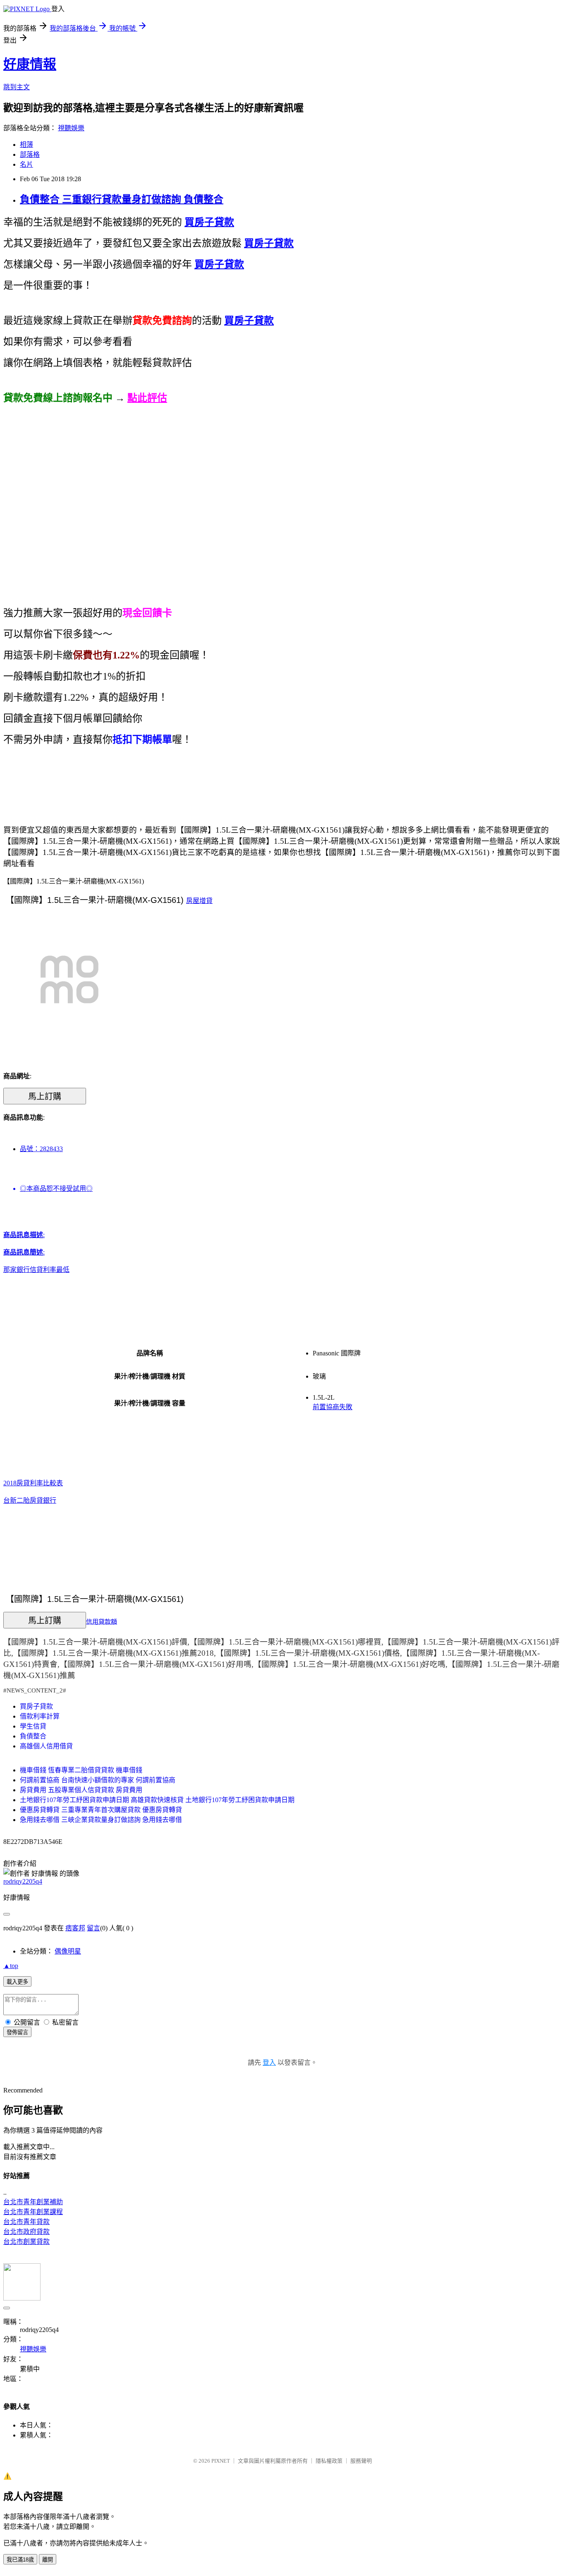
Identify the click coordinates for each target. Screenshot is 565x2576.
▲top (11, 1966)
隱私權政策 (329, 2461)
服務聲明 (361, 2461)
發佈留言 (17, 2032)
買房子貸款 (36, 1706)
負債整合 (33, 1736)
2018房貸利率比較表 (33, 1483)
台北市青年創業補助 (33, 2202)
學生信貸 (33, 1726)
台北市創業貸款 (26, 2242)
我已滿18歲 (20, 2560)
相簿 (26, 145)
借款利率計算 (40, 1716)
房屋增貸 (199, 901)
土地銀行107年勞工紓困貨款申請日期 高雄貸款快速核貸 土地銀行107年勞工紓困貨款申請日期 (157, 1800)
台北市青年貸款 (26, 2222)
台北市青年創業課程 (33, 2212)
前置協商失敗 (333, 1407)
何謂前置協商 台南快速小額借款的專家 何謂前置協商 (98, 1780)
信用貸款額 (102, 1621)
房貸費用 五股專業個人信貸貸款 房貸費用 (81, 1790)
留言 (93, 1928)
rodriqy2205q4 (23, 1881)
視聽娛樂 (71, 128)
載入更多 (17, 1982)
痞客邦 (75, 1928)
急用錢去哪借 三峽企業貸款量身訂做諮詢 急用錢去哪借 (101, 1820)
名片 (26, 164)
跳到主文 (17, 87)
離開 (48, 2560)
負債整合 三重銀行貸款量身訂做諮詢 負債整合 (122, 199)
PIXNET (221, 2461)
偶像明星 (68, 1951)
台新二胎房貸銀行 (30, 1500)
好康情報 (30, 64)
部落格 (30, 154)
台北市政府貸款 (26, 2232)
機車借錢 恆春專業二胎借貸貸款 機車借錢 (81, 1770)
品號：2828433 (41, 1149)
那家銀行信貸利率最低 (36, 1270)
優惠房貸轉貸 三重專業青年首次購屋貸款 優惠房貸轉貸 (101, 1810)
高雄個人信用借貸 (46, 1746)
